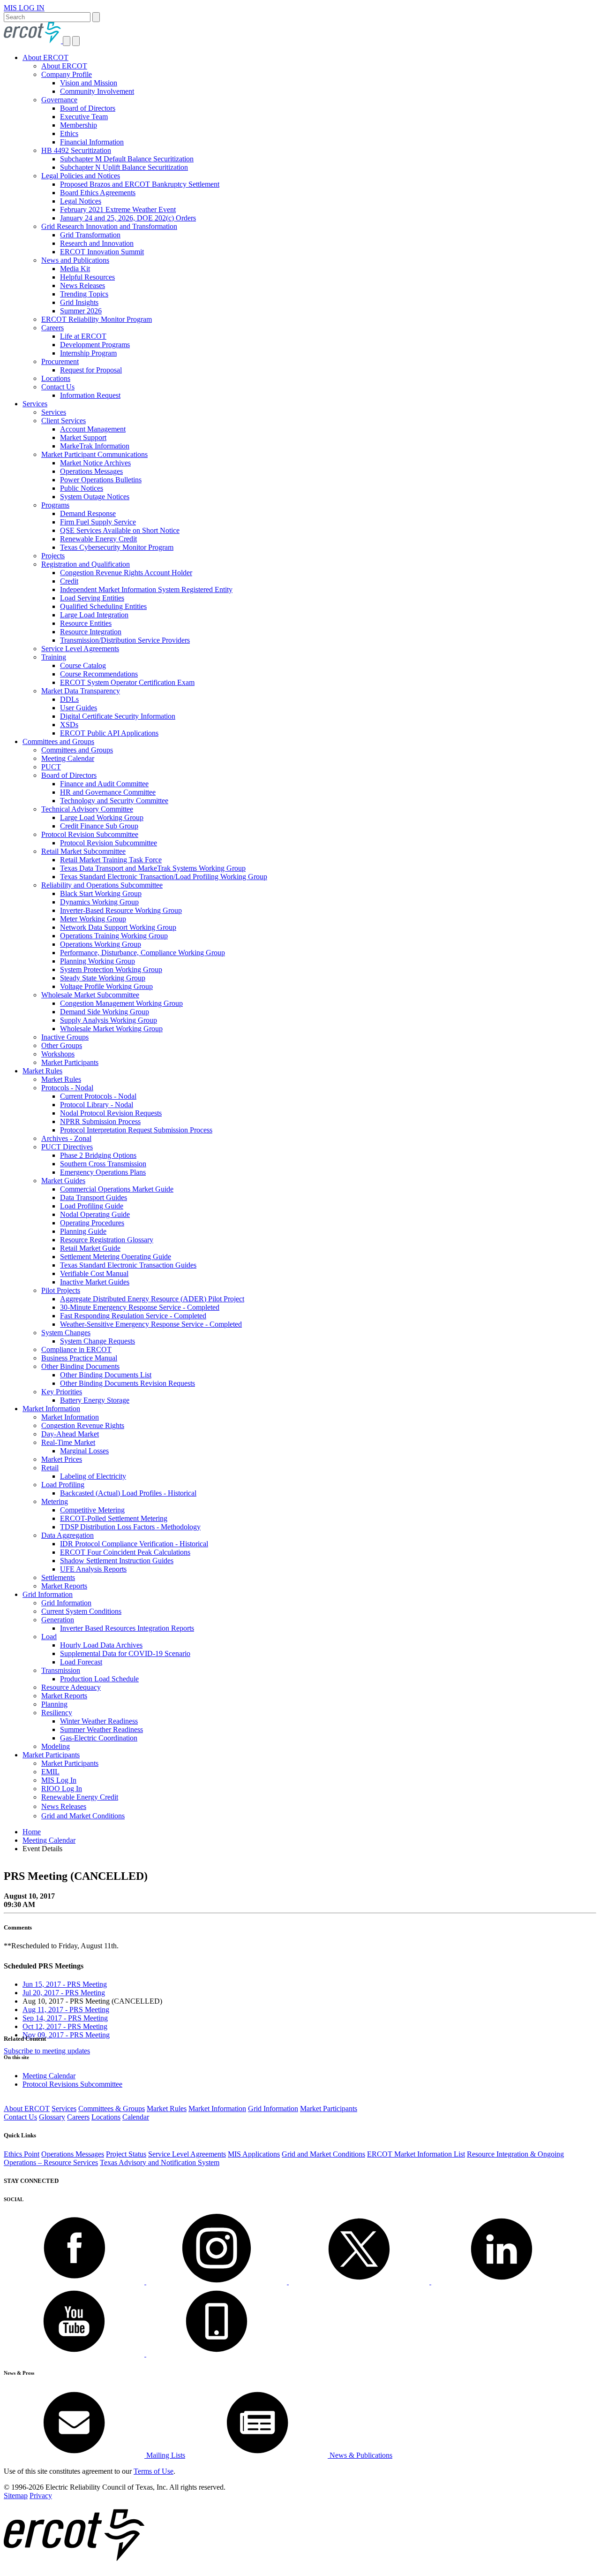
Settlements (58, 1577)
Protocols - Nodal (67, 1088)
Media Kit (75, 269)
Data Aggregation (67, 1535)
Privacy (41, 2496)
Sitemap (16, 2496)
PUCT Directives (67, 1147)
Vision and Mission (89, 83)
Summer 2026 (81, 311)
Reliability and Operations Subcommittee (102, 885)
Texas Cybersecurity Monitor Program (117, 547)
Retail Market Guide (90, 1248)
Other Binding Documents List (106, 1375)
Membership (79, 125)
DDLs (69, 699)
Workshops (58, 1054)
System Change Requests (97, 1341)
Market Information (51, 1409)
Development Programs (95, 345)
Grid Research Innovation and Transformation (109, 226)
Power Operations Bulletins (101, 480)
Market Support (83, 437)
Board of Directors (88, 108)
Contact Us (58, 387)
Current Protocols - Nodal (98, 1096)
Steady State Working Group (103, 978)
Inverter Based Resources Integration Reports (127, 1628)
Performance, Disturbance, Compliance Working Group (142, 953)
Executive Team (84, 117)
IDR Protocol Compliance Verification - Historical (134, 1544)
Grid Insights (79, 302)
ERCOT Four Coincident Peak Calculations (125, 1552)
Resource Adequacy (71, 1687)
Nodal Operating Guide (95, 1214)
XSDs (69, 725)
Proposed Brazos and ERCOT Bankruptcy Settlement (140, 184)
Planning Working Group (97, 961)
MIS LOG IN (24, 8)
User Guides (79, 708)
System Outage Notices (95, 497)
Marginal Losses (84, 1451)
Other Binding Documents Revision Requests (127, 1383)
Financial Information (92, 142)
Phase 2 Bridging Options (98, 1155)
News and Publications (75, 260)
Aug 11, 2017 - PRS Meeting (66, 2010)
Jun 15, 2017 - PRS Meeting (65, 1984)
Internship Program (88, 353)
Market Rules (42, 1071)
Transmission (61, 1670)
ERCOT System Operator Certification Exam (127, 682)
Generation (58, 1620)
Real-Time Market (68, 1442)
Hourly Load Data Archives (101, 1645)
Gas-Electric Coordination (99, 1738)
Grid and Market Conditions (83, 1816)
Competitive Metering (92, 1510)
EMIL (50, 1772)
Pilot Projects (61, 1290)
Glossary (52, 2117)
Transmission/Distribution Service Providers (125, 640)
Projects (53, 556)
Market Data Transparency (81, 691)
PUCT (51, 767)
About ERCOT (45, 57)
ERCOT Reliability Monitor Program (97, 319)
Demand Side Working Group (105, 1012)
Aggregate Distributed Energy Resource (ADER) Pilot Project (152, 1299)
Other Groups (62, 1045)
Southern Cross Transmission (103, 1164)
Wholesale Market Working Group (111, 1029)
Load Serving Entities (92, 598)
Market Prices (62, 1459)
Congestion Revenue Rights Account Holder (126, 573)
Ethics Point (22, 2154)
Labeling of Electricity (93, 1476)
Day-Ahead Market (70, 1434)
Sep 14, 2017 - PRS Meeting (65, 2018)
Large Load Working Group (102, 817)
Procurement (60, 361)
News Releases (82, 285)
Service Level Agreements (80, 649)
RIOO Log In (62, 1789)
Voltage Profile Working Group (106, 986)
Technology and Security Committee (114, 801)
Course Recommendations (99, 674)
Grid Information (48, 1594)
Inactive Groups (65, 1037)
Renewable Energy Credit (98, 539)
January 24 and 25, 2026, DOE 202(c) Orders (128, 218)
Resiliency (57, 1713)
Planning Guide (83, 1231)
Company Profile (67, 74)
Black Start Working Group (101, 893)
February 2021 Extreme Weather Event (118, 209)
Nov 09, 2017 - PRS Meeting (66, 2035)
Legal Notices (81, 201)
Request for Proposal (91, 370)
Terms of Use (154, 2471)
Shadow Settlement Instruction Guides (117, 1561)
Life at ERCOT (83, 336)
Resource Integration (91, 632)
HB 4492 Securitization (76, 150)
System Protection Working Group (111, 969)
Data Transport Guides (94, 1197)
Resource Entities (86, 623)
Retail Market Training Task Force (111, 860)
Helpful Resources (87, 277)
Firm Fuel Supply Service (98, 522)
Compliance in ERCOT (76, 1349)
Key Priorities (62, 1392)
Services (35, 404)
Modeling (56, 1746)
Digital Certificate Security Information (118, 716)
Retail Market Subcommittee (83, 851)
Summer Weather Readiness (101, 1729)
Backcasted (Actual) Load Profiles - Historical (128, 1493)
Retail (50, 1468)
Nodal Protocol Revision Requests (111, 1113)
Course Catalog (83, 665)
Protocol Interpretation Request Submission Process (136, 1130)
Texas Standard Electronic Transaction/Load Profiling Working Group (164, 877)
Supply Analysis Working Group (109, 1020)
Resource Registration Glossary (107, 1240)
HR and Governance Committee (108, 792)
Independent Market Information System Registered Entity (146, 589)
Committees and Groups (58, 741)
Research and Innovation (97, 243)
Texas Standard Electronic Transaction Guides (128, 1265)
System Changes (66, 1333)
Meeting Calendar (68, 758)
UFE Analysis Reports (93, 1569)
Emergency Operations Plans (103, 1172)
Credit (69, 581)
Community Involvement (97, 91)
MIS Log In (59, 1780)
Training (54, 657)
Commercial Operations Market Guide (117, 1189)
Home (32, 1832)
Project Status (126, 2154)
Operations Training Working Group (114, 936)
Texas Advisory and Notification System (160, 2162)
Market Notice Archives (95, 463)
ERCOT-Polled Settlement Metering (114, 1518)
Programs (55, 505)
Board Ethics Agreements (98, 193)
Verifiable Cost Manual (94, 1273)
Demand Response (88, 513)
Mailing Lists (165, 2455)
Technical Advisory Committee (87, 809)
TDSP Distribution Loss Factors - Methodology (130, 1527)
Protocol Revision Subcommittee (90, 834)
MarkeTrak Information (95, 446)
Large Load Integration (94, 615)
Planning (54, 1704)
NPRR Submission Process (100, 1121)
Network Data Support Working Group (118, 927)
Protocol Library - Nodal (97, 1105)
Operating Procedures (92, 1223)
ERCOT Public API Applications (109, 733)
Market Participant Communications (94, 454)
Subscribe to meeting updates (47, 2051)
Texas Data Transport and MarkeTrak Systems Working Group (153, 868)
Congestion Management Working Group (121, 1003)
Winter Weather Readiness (99, 1721)
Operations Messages (91, 471)
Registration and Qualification (86, 564)
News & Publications (360, 2455)
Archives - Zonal (66, 1138)
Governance (59, 100)
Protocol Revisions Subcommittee (72, 2084)
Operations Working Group (101, 944)
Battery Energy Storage (95, 1400)
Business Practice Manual (79, 1358)
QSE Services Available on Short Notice (120, 530)
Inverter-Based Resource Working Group (121, 910)
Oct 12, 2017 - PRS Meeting (65, 2026)
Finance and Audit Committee (104, 784)
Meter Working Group (93, 919)
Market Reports (64, 1586)
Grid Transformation (90, 235)
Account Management (93, 429)
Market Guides (63, 1181)
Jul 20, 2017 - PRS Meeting (64, 1993)
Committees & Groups (112, 2109)
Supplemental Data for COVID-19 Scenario (125, 1653)
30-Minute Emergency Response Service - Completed (140, 1307)
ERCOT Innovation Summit (102, 252)
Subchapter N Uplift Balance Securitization (124, 167)
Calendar (136, 2117)
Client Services (64, 421)
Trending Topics (84, 294)
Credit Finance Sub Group (99, 826)
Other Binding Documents (80, 1366)
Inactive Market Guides (95, 1282)
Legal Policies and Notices (81, 176)
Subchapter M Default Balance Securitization (127, 159)
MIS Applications (254, 2154)
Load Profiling (63, 1485)
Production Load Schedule (99, 1679)
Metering (55, 1501)
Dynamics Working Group (99, 902)
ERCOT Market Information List (416, 2154)
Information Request (90, 395)
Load (49, 1637)
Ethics (69, 133)
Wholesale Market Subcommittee (90, 995)
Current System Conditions (81, 1611)
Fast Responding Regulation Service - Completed (133, 1316)
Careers (52, 328)
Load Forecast (81, 1662)
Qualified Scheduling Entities (103, 606)
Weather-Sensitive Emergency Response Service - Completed (151, 1324)
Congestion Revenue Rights (83, 1425)
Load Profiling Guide (92, 1206)
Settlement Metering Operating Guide (116, 1257)
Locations (56, 378)
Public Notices (82, 488)
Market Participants (70, 1062)
